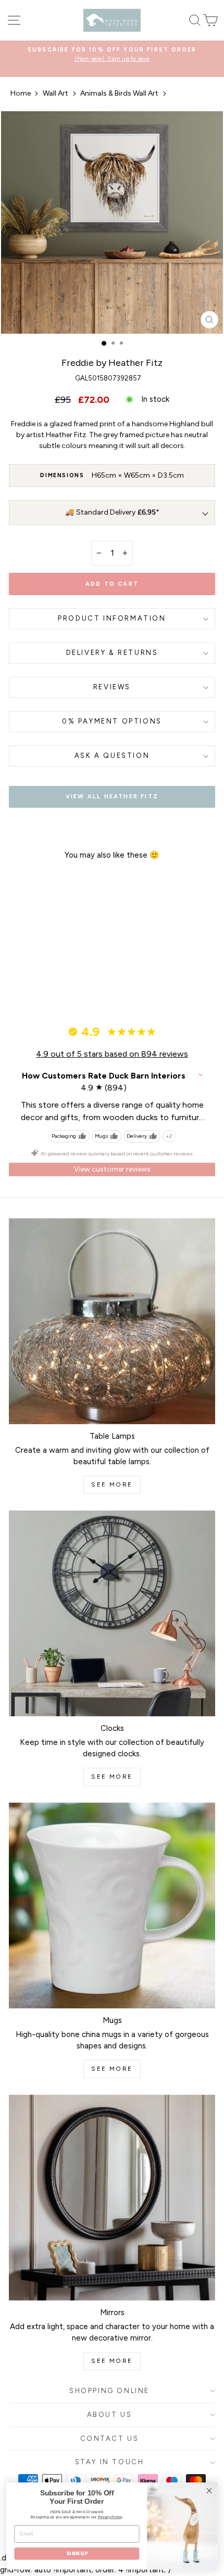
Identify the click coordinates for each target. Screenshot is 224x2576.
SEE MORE (112, 1484)
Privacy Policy (110, 2517)
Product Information (112, 618)
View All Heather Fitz (112, 797)
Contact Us (110, 2439)
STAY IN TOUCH (110, 2462)
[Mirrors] (112, 2198)
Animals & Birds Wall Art (119, 93)
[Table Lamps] (112, 1321)
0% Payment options (112, 721)
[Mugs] (112, 1905)
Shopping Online (109, 2391)
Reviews (112, 687)
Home (21, 93)
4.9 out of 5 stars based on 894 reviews (112, 1054)
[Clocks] (112, 1613)
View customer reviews (112, 1169)
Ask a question (112, 755)
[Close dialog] (209, 2491)
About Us (110, 2415)
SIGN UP (77, 2554)
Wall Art (55, 93)
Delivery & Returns (112, 653)
